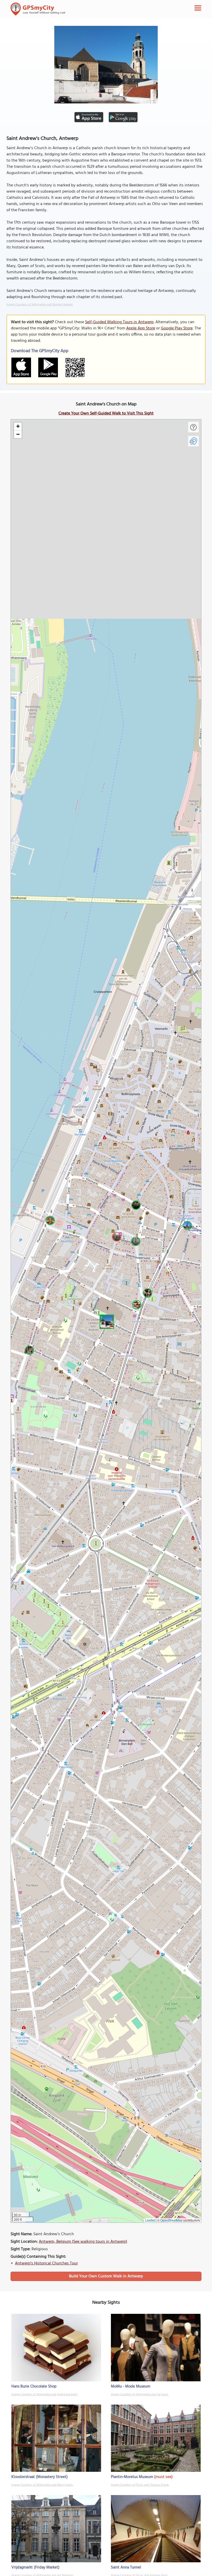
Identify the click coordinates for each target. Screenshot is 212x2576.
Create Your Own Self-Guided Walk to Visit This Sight (106, 413)
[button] (106, 1321)
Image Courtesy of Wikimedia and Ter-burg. (140, 2394)
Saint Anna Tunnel (126, 2567)
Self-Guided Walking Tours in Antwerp (119, 322)
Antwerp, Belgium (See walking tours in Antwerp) (83, 2242)
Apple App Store (141, 328)
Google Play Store (177, 328)
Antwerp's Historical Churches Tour (46, 2263)
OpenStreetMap (171, 2220)
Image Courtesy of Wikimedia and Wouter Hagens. (40, 305)
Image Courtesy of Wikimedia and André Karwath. (44, 2394)
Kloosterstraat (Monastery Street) (40, 2477)
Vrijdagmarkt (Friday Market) (35, 2567)
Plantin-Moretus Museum (132, 2477)
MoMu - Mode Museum (131, 2386)
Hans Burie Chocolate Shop (34, 2386)
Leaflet (150, 2220)
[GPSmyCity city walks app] (38, 9)
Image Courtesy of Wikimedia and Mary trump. (42, 2485)
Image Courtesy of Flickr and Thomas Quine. (140, 2485)
